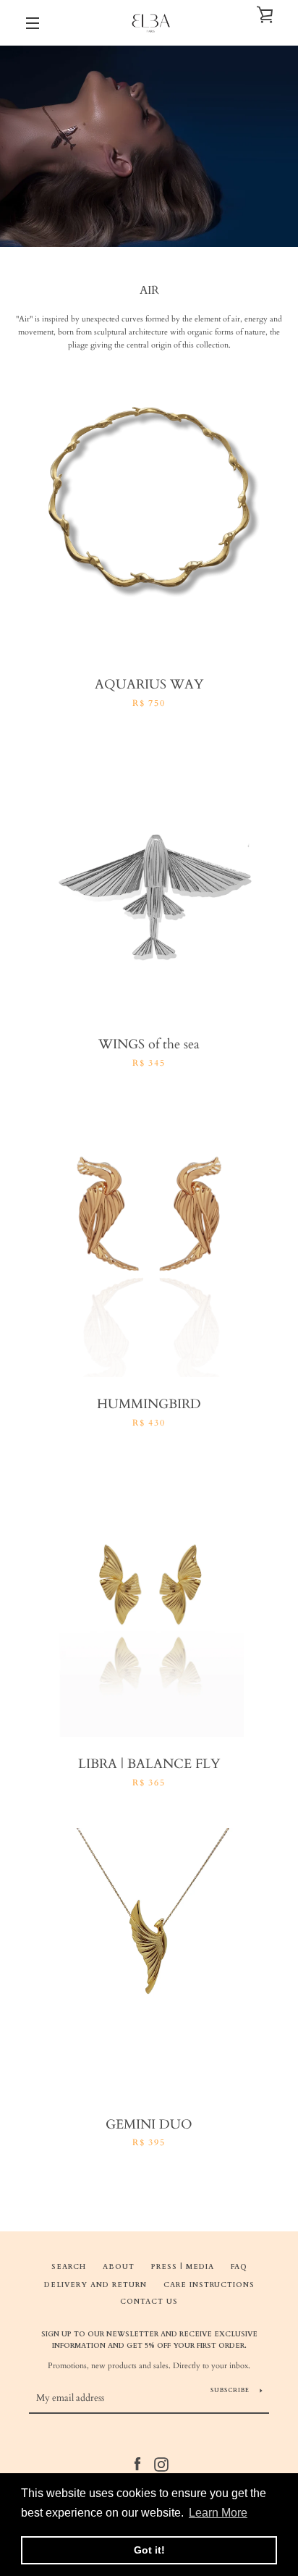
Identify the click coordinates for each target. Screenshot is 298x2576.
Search (69, 2266)
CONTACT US (149, 2301)
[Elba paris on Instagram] (161, 2464)
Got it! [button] (149, 2550)
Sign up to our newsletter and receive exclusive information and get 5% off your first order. (149, 2340)
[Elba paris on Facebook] (137, 2464)
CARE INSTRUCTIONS (209, 2285)
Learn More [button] (218, 2513)
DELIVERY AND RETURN (95, 2285)
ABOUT (119, 2266)
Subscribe (230, 2390)
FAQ (239, 2266)
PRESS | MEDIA (183, 2266)
